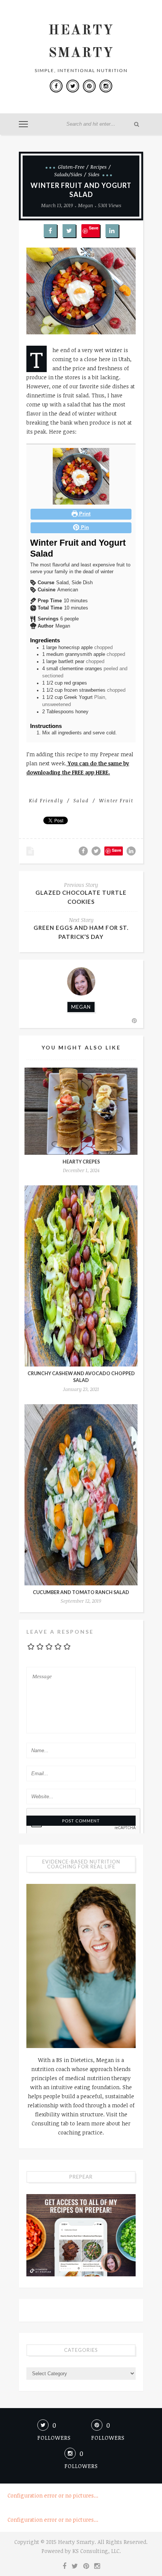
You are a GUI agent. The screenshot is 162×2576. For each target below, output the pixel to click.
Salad (81, 800)
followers (54, 2438)
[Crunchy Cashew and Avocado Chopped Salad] (81, 1276)
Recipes (99, 167)
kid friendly (46, 800)
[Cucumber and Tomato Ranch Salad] (81, 1495)
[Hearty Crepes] (81, 1111)
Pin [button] (84, 528)
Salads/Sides (68, 174)
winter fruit (116, 800)
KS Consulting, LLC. (97, 2551)
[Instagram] (106, 86)
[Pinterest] (89, 86)
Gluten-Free (71, 167)
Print (84, 514)
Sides (94, 174)
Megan (86, 205)
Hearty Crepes (81, 1162)
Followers (81, 2466)
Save (94, 228)
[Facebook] (56, 86)
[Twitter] (73, 86)
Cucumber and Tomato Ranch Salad (81, 1592)
